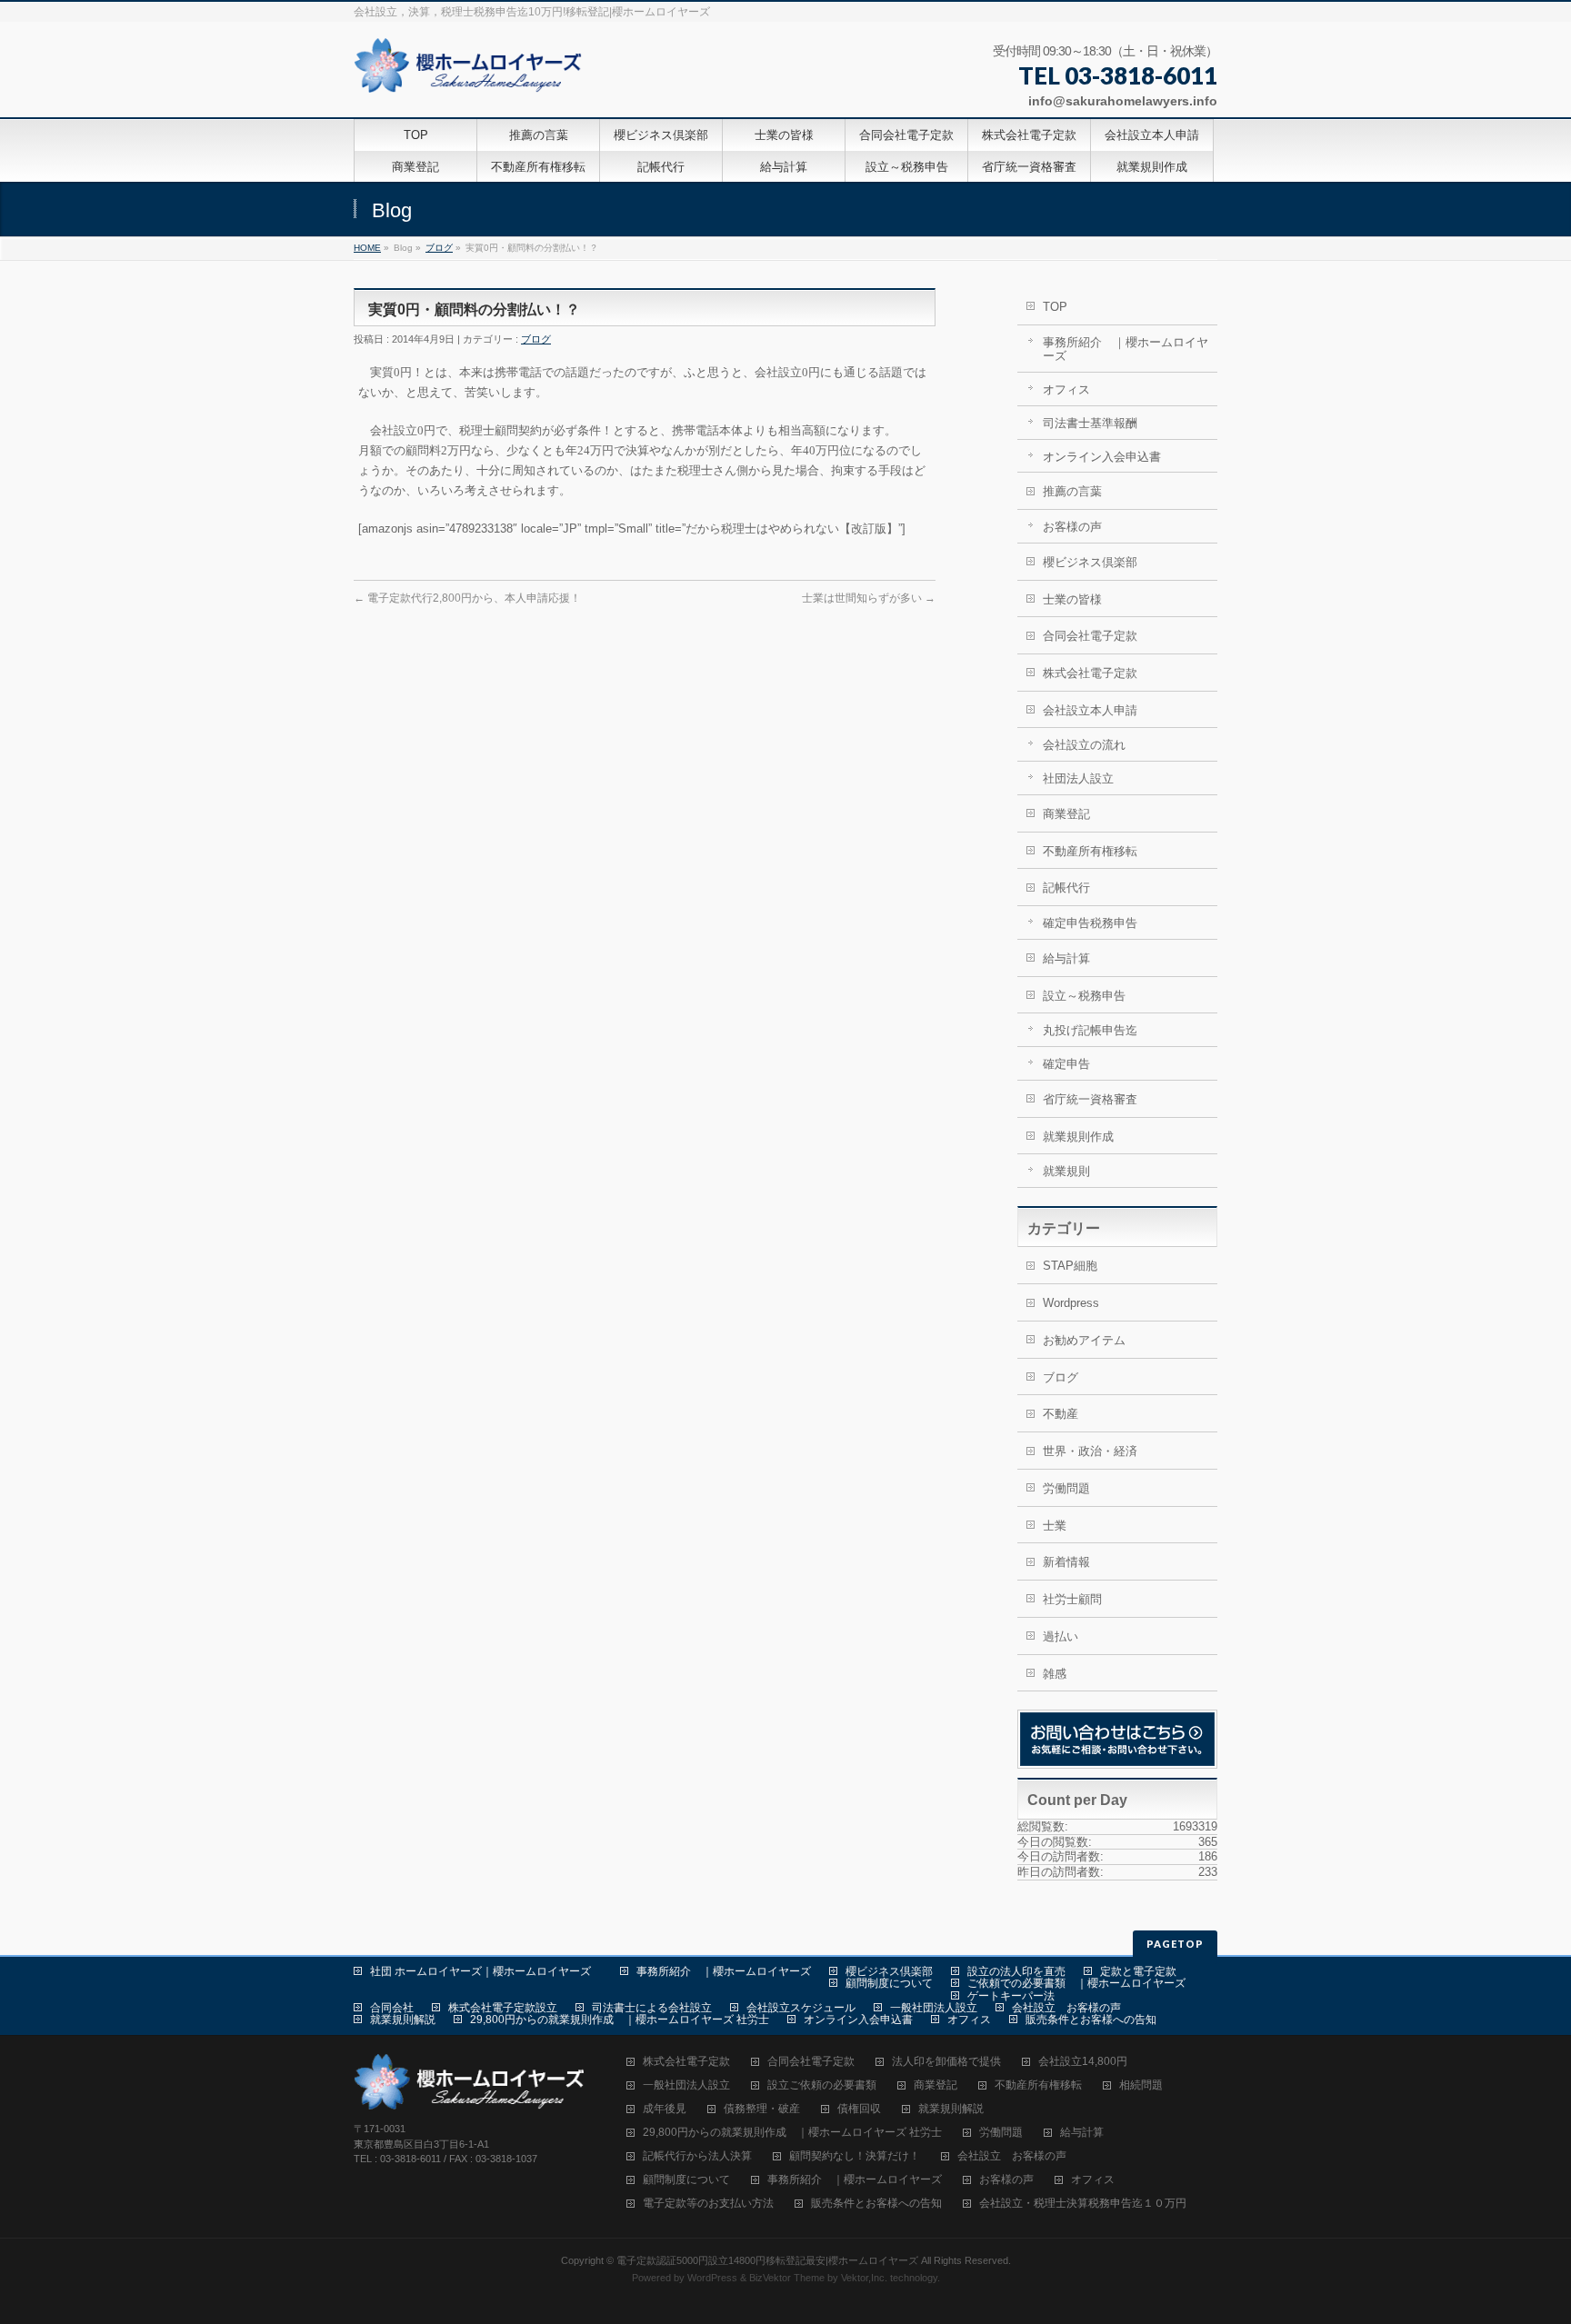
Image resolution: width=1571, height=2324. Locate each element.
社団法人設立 (1078, 778)
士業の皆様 (1072, 599)
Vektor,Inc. (864, 2278)
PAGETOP (1175, 1944)
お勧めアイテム (1084, 1340)
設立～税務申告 (1084, 996)
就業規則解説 (403, 2020)
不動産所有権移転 (1090, 851)
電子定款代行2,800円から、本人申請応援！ (467, 598)
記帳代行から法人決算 (697, 2156)
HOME (367, 248)
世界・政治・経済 (1090, 1451)
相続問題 (1141, 2085)
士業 (1055, 1526)
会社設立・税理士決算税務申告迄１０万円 (1083, 2204)
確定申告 (1066, 1064)
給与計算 (1066, 958)
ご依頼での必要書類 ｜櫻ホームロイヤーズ (1076, 1983)
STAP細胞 (1070, 1266)
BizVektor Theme (787, 2278)
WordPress (712, 2278)
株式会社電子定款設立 (503, 2008)
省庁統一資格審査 (1090, 1099)
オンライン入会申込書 (1102, 457)
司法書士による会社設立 (652, 2008)
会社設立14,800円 (1083, 2062)
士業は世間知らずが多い (869, 598)
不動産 (1061, 1414)
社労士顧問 (1072, 1599)
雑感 (1055, 1674)
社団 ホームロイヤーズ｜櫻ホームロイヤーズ (486, 1971)
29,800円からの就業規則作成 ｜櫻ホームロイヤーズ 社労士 (620, 2020)
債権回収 (859, 2109)
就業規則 (1066, 1171)
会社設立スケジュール (801, 2008)
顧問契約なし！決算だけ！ (855, 2156)
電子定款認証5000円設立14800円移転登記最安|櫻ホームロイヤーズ (767, 2260)
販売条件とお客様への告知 (1091, 2020)
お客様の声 (1072, 527)
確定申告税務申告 (1090, 923)
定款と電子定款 (1138, 1971)
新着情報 (1066, 1562)
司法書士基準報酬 (1090, 423)
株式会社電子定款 (1090, 673)
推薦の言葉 (1072, 491)
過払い (1061, 1636)
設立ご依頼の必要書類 (822, 2085)
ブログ (439, 248)
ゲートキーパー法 (1011, 1996)
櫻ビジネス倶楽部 (1090, 562)
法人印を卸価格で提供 (946, 2062)
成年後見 (665, 2109)
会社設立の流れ (1084, 745)
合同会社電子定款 (1090, 636)
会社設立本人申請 (1090, 710)
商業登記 (1066, 814)
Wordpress (1071, 1303)
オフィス (1066, 389)
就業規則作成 (1078, 1137)
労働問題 (1066, 1488)
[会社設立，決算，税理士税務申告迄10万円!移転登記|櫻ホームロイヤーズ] (470, 72)
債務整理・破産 (762, 2109)
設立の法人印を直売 (1016, 1971)
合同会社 (392, 2008)
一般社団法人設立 (934, 2008)
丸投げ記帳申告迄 (1090, 1030)
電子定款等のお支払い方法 (708, 2204)
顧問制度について (889, 1983)
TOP (1055, 307)
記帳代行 (1066, 888)
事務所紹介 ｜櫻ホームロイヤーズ (1126, 349)
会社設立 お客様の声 (1066, 2008)
